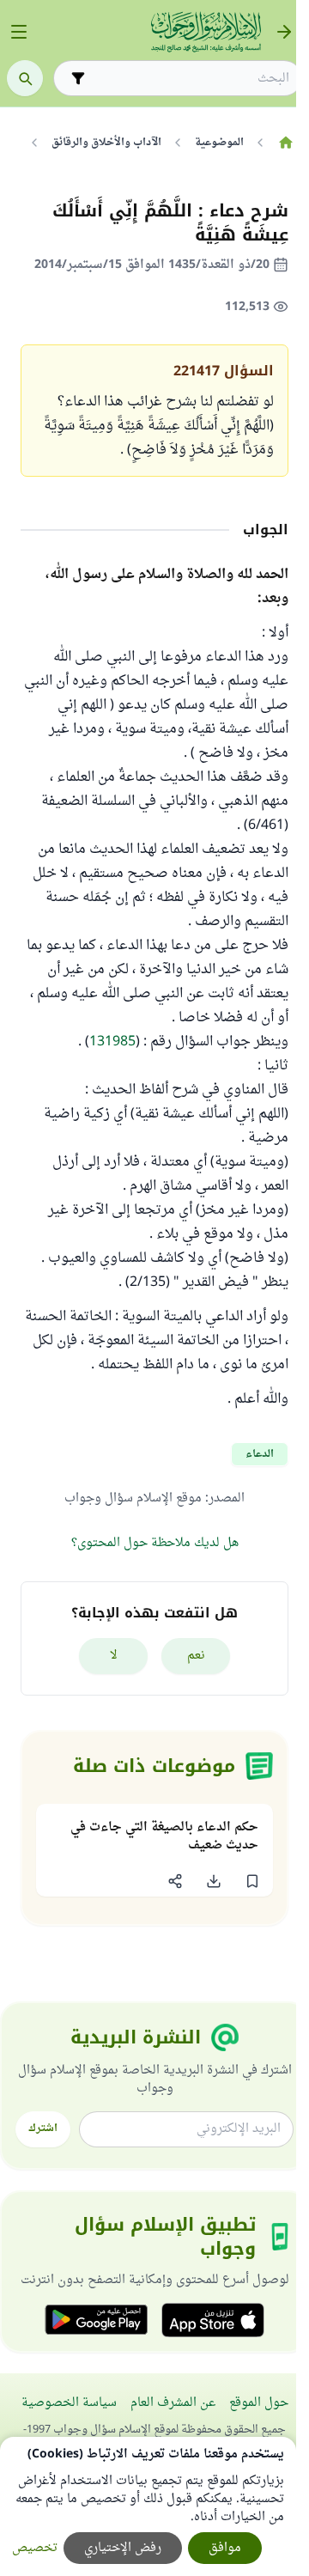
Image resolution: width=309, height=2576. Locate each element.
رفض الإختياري (123, 2548)
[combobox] (190, 79)
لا (114, 1656)
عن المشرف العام (173, 2403)
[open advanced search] (78, 78)
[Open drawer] (19, 32)
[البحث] (25, 78)
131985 (112, 1042)
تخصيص (35, 2548)
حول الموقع (259, 2403)
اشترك (43, 2128)
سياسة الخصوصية (69, 2403)
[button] (252, 1881)
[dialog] (148, 2506)
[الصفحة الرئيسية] (285, 143)
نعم (196, 1656)
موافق (225, 2548)
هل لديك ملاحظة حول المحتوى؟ (155, 1543)
